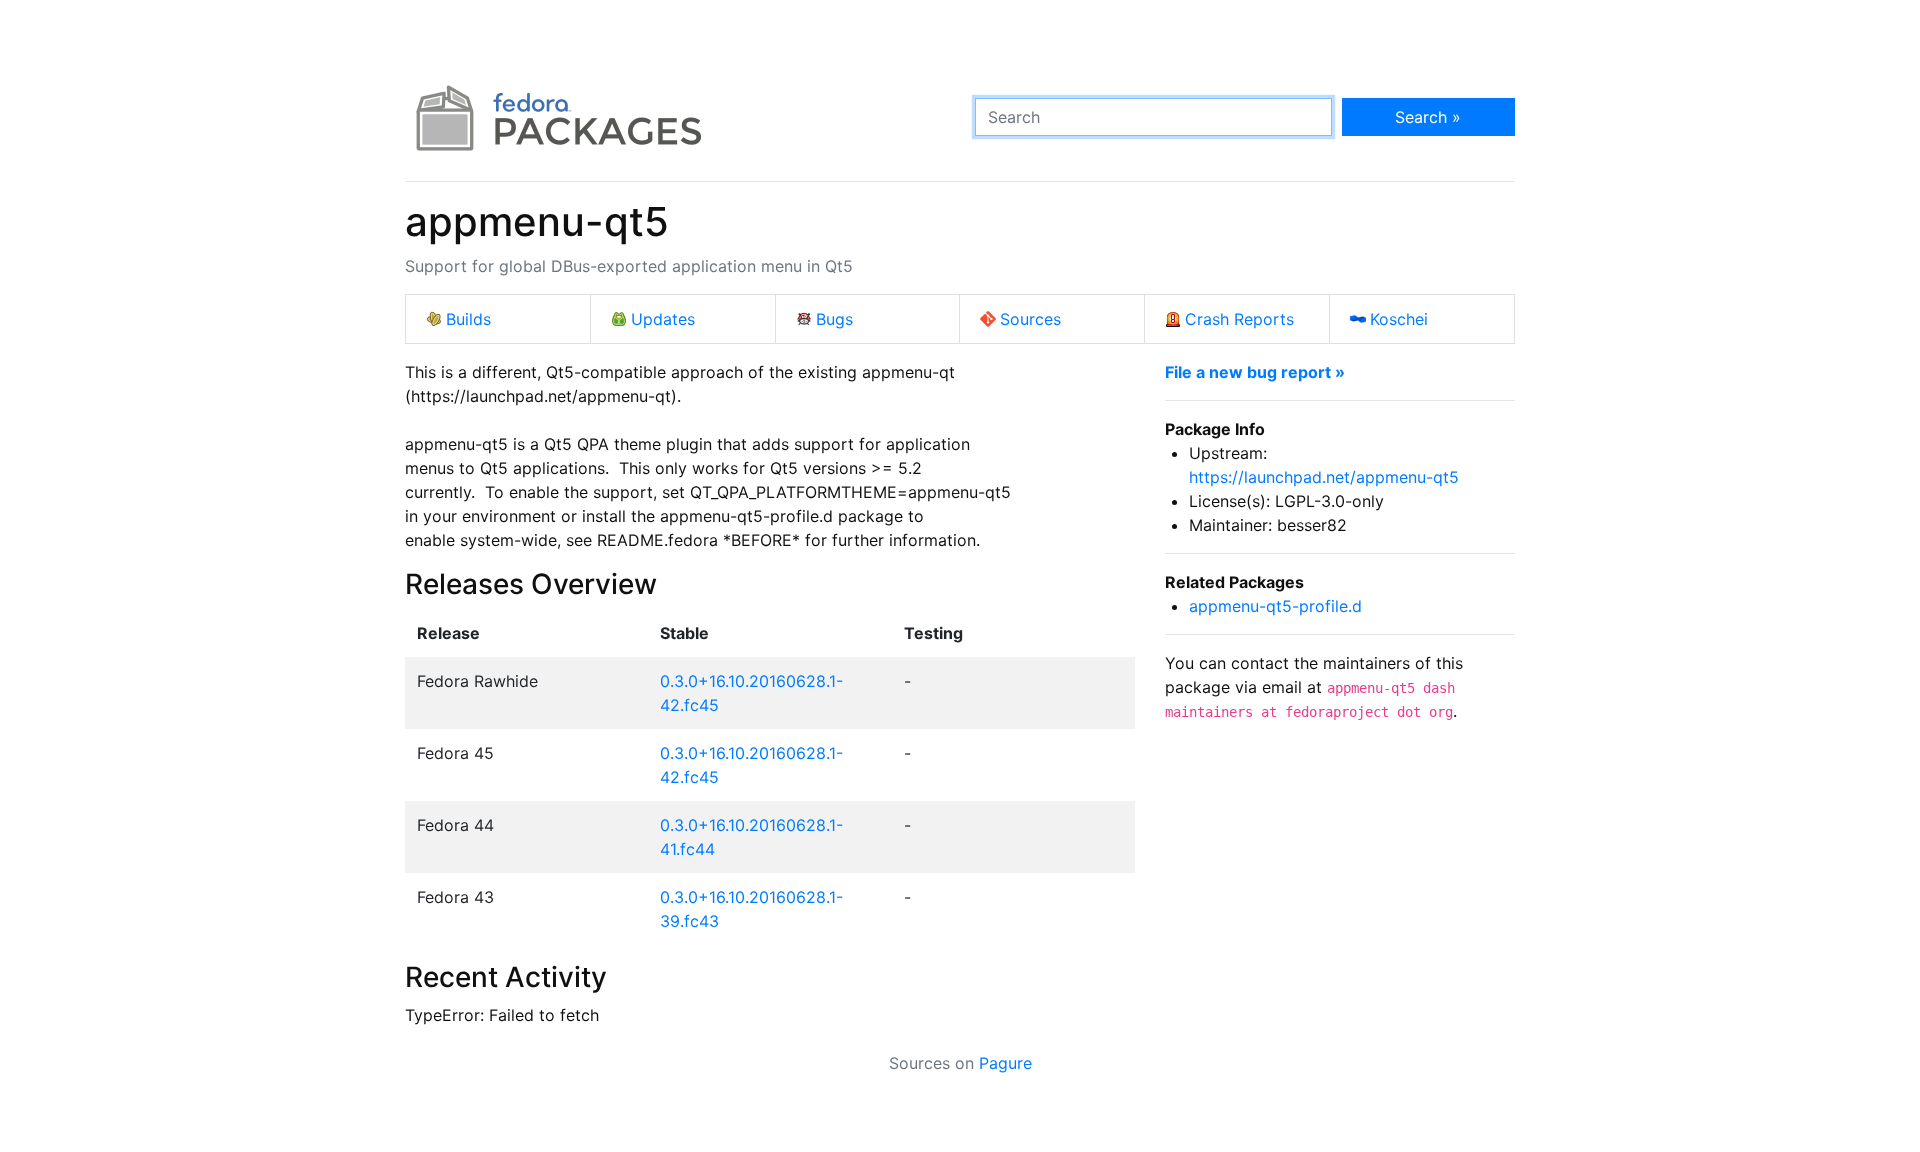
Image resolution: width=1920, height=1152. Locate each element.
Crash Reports (1239, 319)
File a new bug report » (1255, 372)
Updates (663, 319)
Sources (1030, 319)
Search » (1428, 117)
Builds (468, 319)
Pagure (1005, 1063)
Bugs (834, 319)
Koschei (1399, 319)
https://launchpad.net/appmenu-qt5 (1324, 477)
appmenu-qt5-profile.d (1275, 606)
